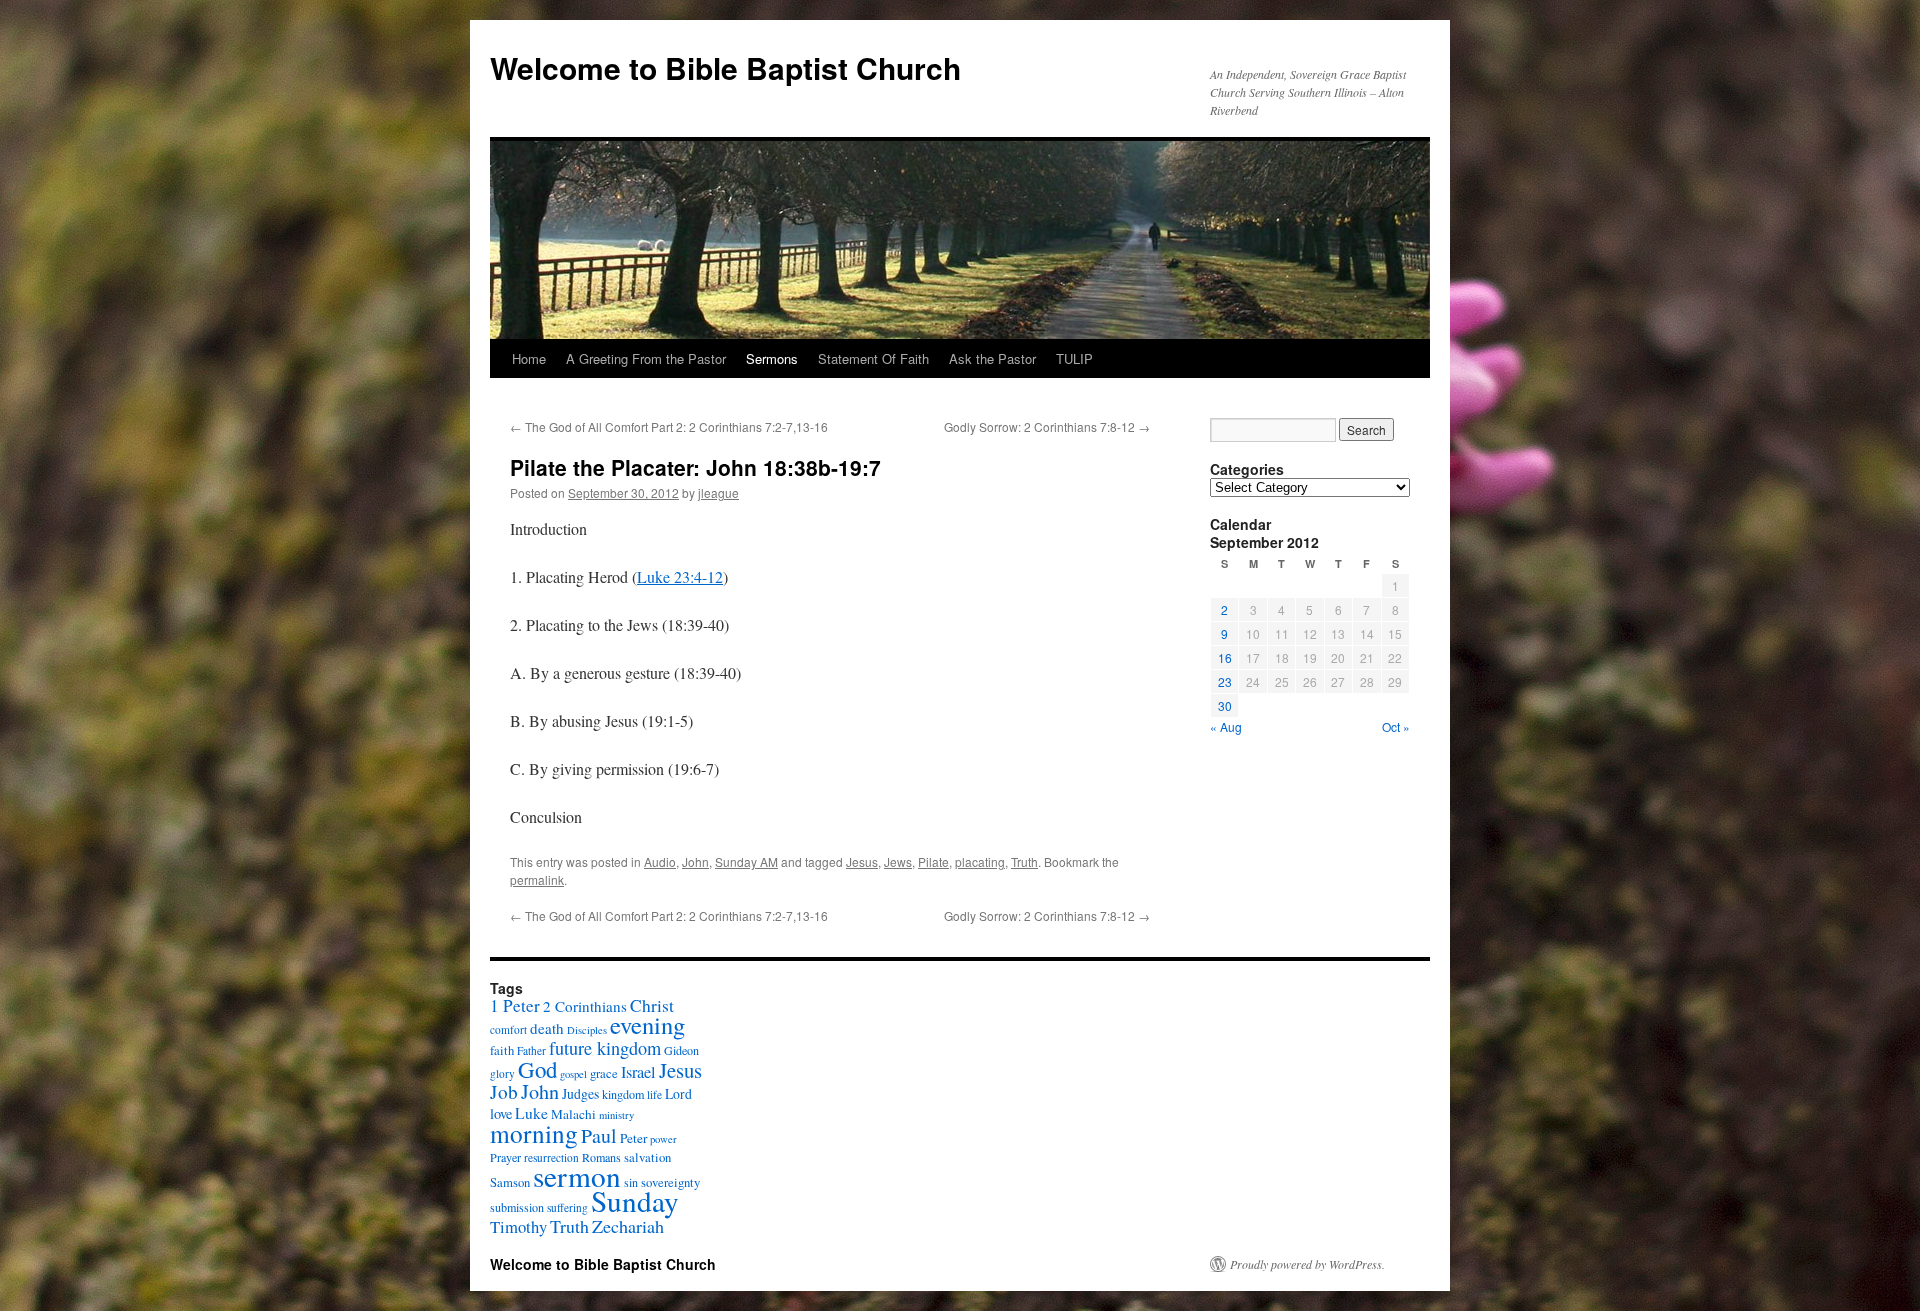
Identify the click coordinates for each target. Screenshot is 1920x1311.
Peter (633, 1138)
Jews (898, 861)
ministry (616, 1115)
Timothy (518, 1226)
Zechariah (628, 1226)
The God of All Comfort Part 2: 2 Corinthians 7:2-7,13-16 (669, 426)
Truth (1024, 861)
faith (502, 1050)
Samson (510, 1182)
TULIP (1074, 358)
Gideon (681, 1050)
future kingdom (605, 1048)
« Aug (1226, 726)
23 (1225, 681)
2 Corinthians (585, 1006)
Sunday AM (746, 861)
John (695, 861)
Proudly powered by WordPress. (1307, 1264)
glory (502, 1073)
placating (980, 861)
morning (534, 1133)
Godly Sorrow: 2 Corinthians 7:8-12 (1047, 426)
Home (529, 358)
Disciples (587, 1030)
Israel (638, 1072)
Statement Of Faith (873, 358)
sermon (577, 1175)
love (501, 1113)
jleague (718, 492)
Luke (531, 1113)
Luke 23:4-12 (680, 576)
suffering (567, 1207)
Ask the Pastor (992, 358)
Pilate (933, 861)
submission (517, 1207)
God (537, 1069)
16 (1225, 657)
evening (647, 1024)
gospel (573, 1074)
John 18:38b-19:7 (793, 467)
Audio (660, 861)
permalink (537, 879)
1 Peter (515, 1005)
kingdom (623, 1094)
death (547, 1028)
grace (604, 1073)
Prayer (505, 1157)
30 (1225, 705)
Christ (652, 1005)
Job (504, 1091)
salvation (647, 1157)
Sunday (635, 1200)
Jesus (862, 861)
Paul (599, 1135)
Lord (678, 1093)
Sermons (772, 358)
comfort (508, 1029)
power (663, 1139)
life (654, 1094)
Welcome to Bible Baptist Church (725, 67)
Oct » (1396, 726)
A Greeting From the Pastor (646, 358)
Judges (580, 1093)
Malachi (573, 1114)
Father (531, 1050)
